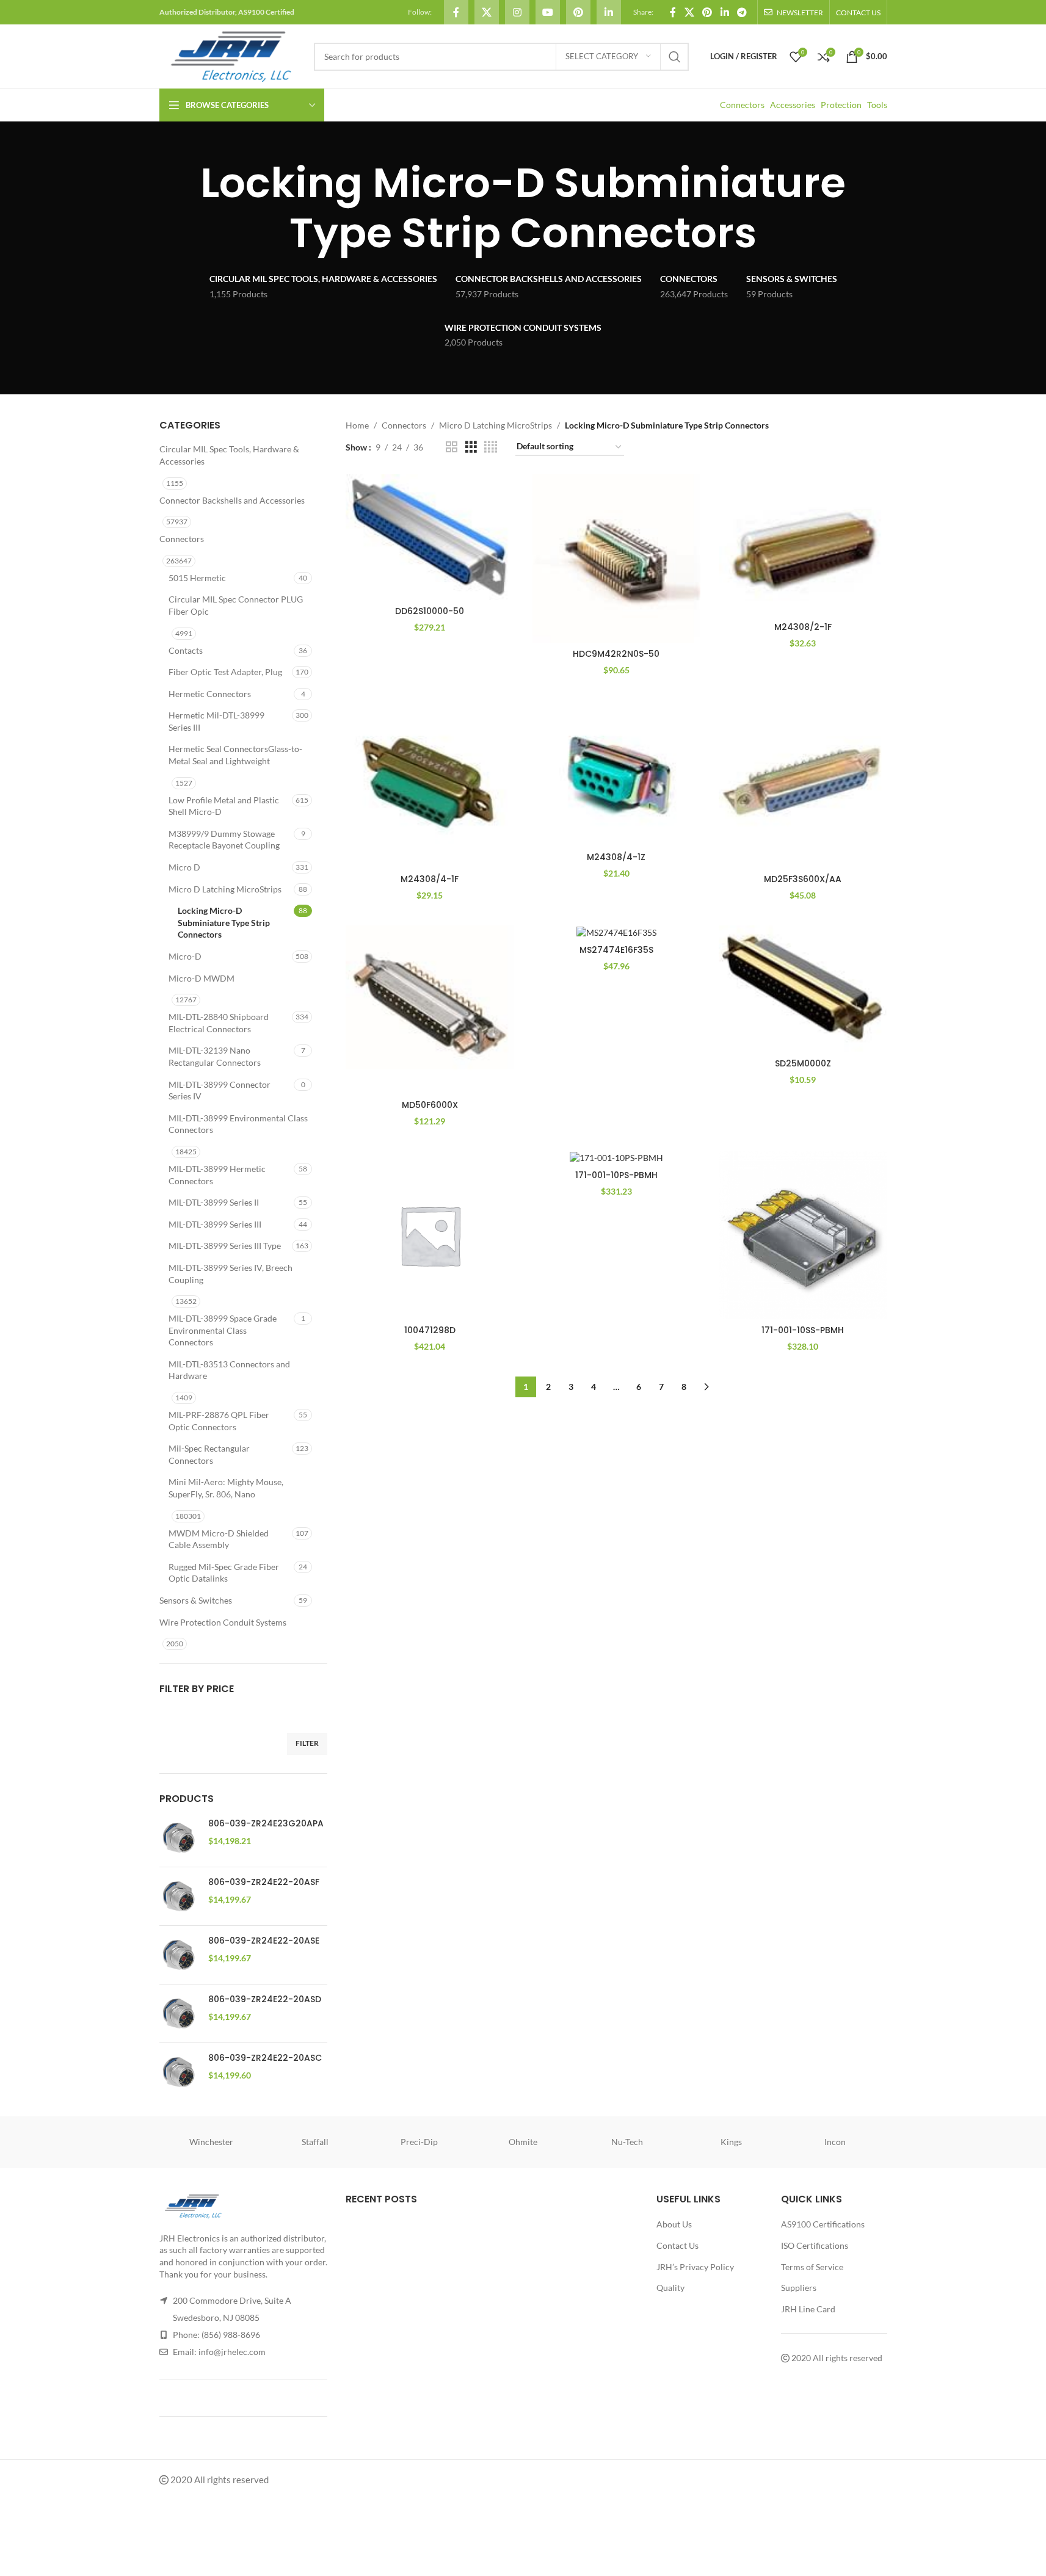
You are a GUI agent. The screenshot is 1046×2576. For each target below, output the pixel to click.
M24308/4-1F (430, 879)
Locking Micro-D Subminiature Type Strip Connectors (224, 922)
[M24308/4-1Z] (617, 773)
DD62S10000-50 (430, 611)
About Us (674, 2224)
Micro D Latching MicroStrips (225, 889)
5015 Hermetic (197, 578)
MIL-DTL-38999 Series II (214, 1202)
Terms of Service (812, 2266)
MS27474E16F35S (616, 950)
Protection (841, 105)
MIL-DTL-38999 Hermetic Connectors (217, 1175)
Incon (835, 2142)
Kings (731, 2142)
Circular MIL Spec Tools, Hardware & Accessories (229, 455)
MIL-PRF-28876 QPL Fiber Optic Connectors (219, 1421)
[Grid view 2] (452, 447)
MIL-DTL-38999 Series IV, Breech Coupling (231, 1274)
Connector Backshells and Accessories (232, 500)
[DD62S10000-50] (430, 537)
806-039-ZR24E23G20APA (266, 1824)
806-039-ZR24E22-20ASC (265, 2058)
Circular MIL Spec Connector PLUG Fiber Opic (236, 605)
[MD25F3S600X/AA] (803, 784)
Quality (670, 2288)
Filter (307, 1743)
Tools (877, 105)
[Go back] (144, 208)
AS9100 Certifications (823, 2224)
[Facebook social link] (456, 12)
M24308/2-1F (803, 627)
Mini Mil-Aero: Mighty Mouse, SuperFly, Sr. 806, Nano (226, 1488)
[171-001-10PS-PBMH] (617, 1158)
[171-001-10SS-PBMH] (803, 1236)
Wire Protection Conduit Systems (223, 1622)
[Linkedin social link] (609, 12)
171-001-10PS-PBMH (616, 1175)
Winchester (211, 2142)
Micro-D (185, 956)
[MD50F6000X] (430, 1010)
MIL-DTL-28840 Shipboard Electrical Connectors (219, 1023)
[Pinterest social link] (578, 12)
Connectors (742, 105)
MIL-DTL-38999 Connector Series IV (220, 1091)
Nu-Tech (627, 2142)
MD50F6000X (430, 1105)
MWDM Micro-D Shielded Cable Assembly (219, 1539)
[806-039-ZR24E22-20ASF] (179, 1896)
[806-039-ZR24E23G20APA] (179, 1838)
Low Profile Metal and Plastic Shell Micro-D (224, 806)
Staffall (315, 2142)
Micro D (184, 867)
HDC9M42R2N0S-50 (616, 654)
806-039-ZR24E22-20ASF (264, 1882)
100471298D (430, 1330)
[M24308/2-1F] (803, 545)
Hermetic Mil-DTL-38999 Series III (216, 721)
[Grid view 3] (471, 447)
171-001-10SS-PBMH (803, 1330)
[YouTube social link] (548, 12)
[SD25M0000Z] (803, 989)
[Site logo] (231, 55)
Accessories (793, 105)
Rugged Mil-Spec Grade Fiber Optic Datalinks (224, 1573)
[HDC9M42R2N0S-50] (617, 559)
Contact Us (677, 2245)
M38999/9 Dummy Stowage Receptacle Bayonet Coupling (224, 840)
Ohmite (523, 2142)
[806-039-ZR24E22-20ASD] (179, 2013)
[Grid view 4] (491, 447)
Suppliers (799, 2288)
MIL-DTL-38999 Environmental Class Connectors (238, 1124)
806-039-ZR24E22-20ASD (265, 1999)
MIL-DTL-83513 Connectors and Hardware (229, 1370)
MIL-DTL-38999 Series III (215, 1224)
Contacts (186, 650)
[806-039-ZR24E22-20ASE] (179, 1955)
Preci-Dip (419, 2142)
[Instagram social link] (517, 12)
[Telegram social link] (742, 12)
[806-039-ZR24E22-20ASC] (179, 2072)
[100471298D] (430, 1236)
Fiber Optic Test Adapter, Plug (225, 672)
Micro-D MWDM (202, 978)
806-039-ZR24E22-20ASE (264, 1941)
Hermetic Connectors (210, 694)
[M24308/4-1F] (430, 784)
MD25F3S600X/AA (803, 879)
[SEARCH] (675, 57)
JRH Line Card (808, 2309)
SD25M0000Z (803, 1063)
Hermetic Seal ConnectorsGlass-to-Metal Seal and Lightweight (235, 755)
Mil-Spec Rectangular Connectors (209, 1454)
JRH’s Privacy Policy (695, 2266)
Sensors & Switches (196, 1600)
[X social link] (487, 12)
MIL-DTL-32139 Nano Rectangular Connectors (215, 1056)
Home (357, 425)
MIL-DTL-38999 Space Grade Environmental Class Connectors (223, 1330)
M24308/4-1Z (616, 857)
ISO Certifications (815, 2245)
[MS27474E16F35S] (617, 932)
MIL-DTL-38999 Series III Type (225, 1246)
